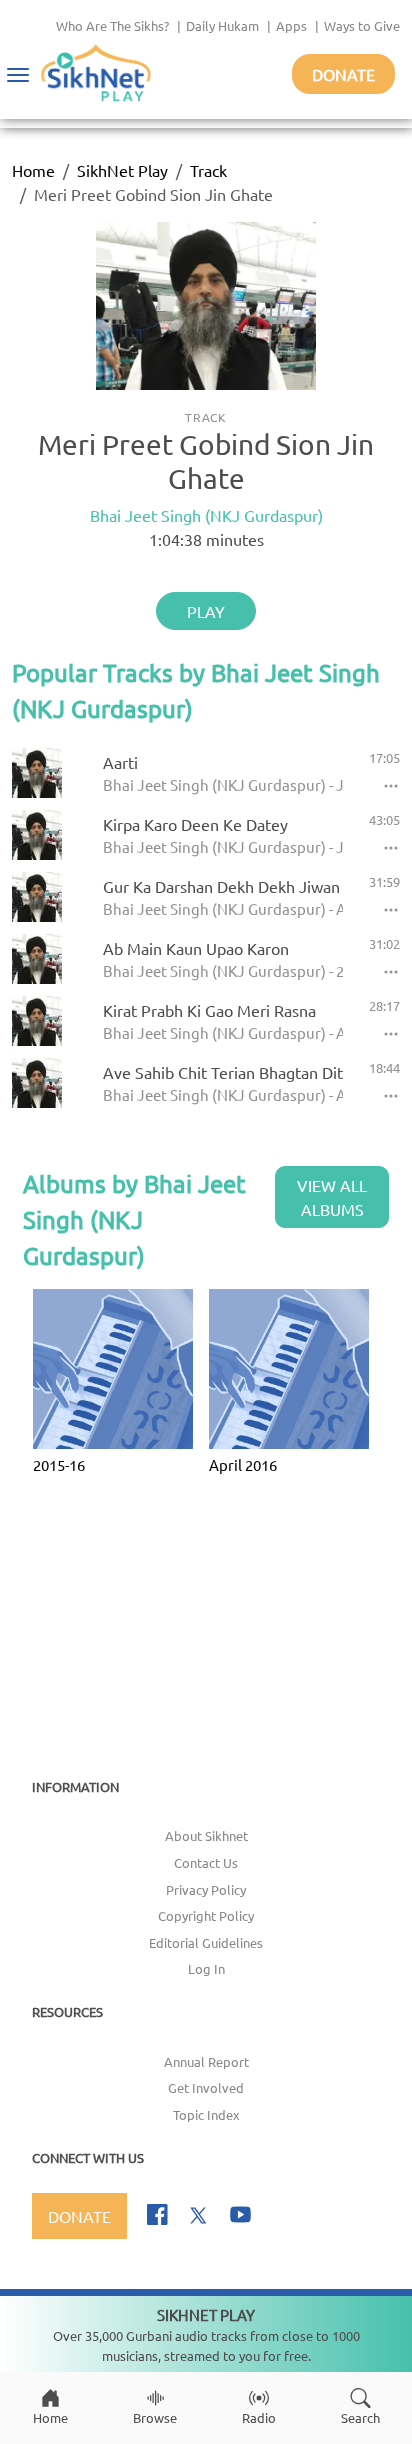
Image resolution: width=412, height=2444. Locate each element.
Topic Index (206, 2114)
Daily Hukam (222, 25)
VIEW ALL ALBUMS (332, 1197)
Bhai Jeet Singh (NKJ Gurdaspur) (206, 515)
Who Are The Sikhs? (112, 25)
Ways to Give (362, 25)
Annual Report (206, 2061)
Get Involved (206, 2087)
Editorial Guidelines (206, 1942)
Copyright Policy (206, 1915)
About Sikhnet (206, 1835)
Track (208, 170)
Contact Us (206, 1862)
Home (33, 170)
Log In (206, 1968)
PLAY (206, 611)
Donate (343, 74)
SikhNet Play (122, 170)
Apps (291, 25)
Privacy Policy (206, 1889)
